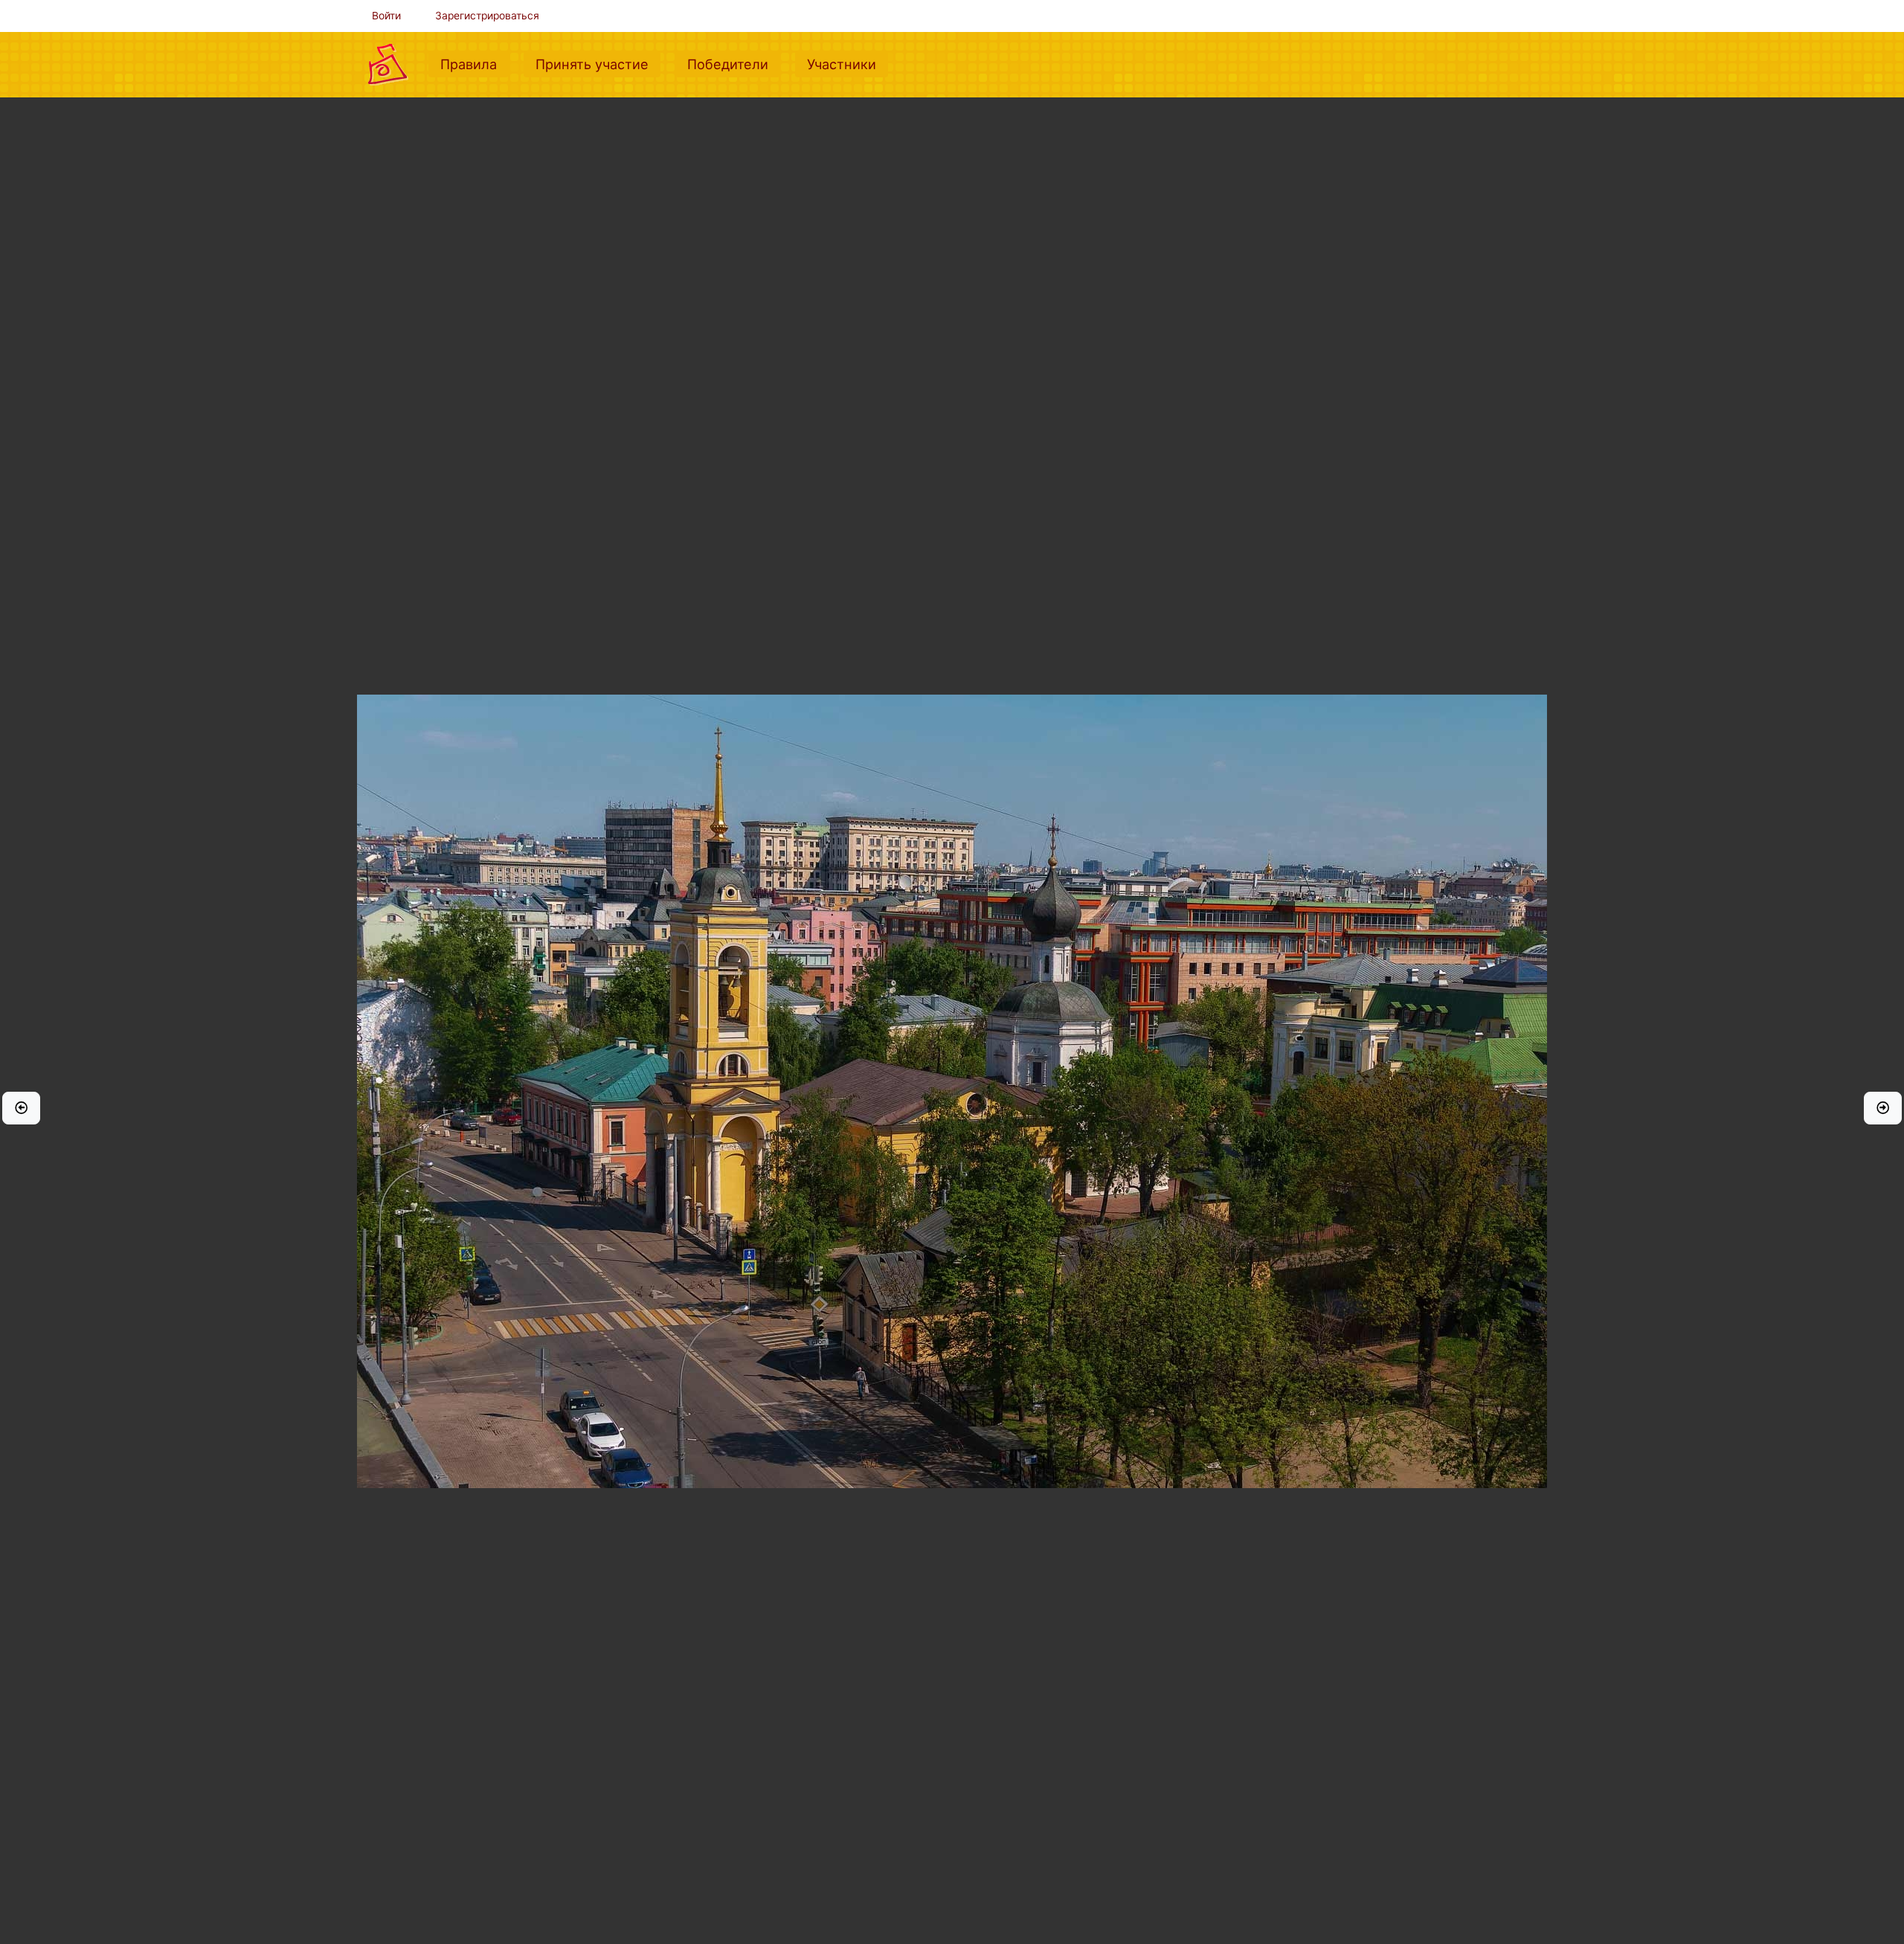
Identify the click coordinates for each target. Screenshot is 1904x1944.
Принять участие (598, 64)
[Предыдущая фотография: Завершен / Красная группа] (21, 1108)
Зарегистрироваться (487, 16)
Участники (848, 64)
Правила (475, 64)
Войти (386, 16)
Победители (734, 64)
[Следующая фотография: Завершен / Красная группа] (1883, 1108)
